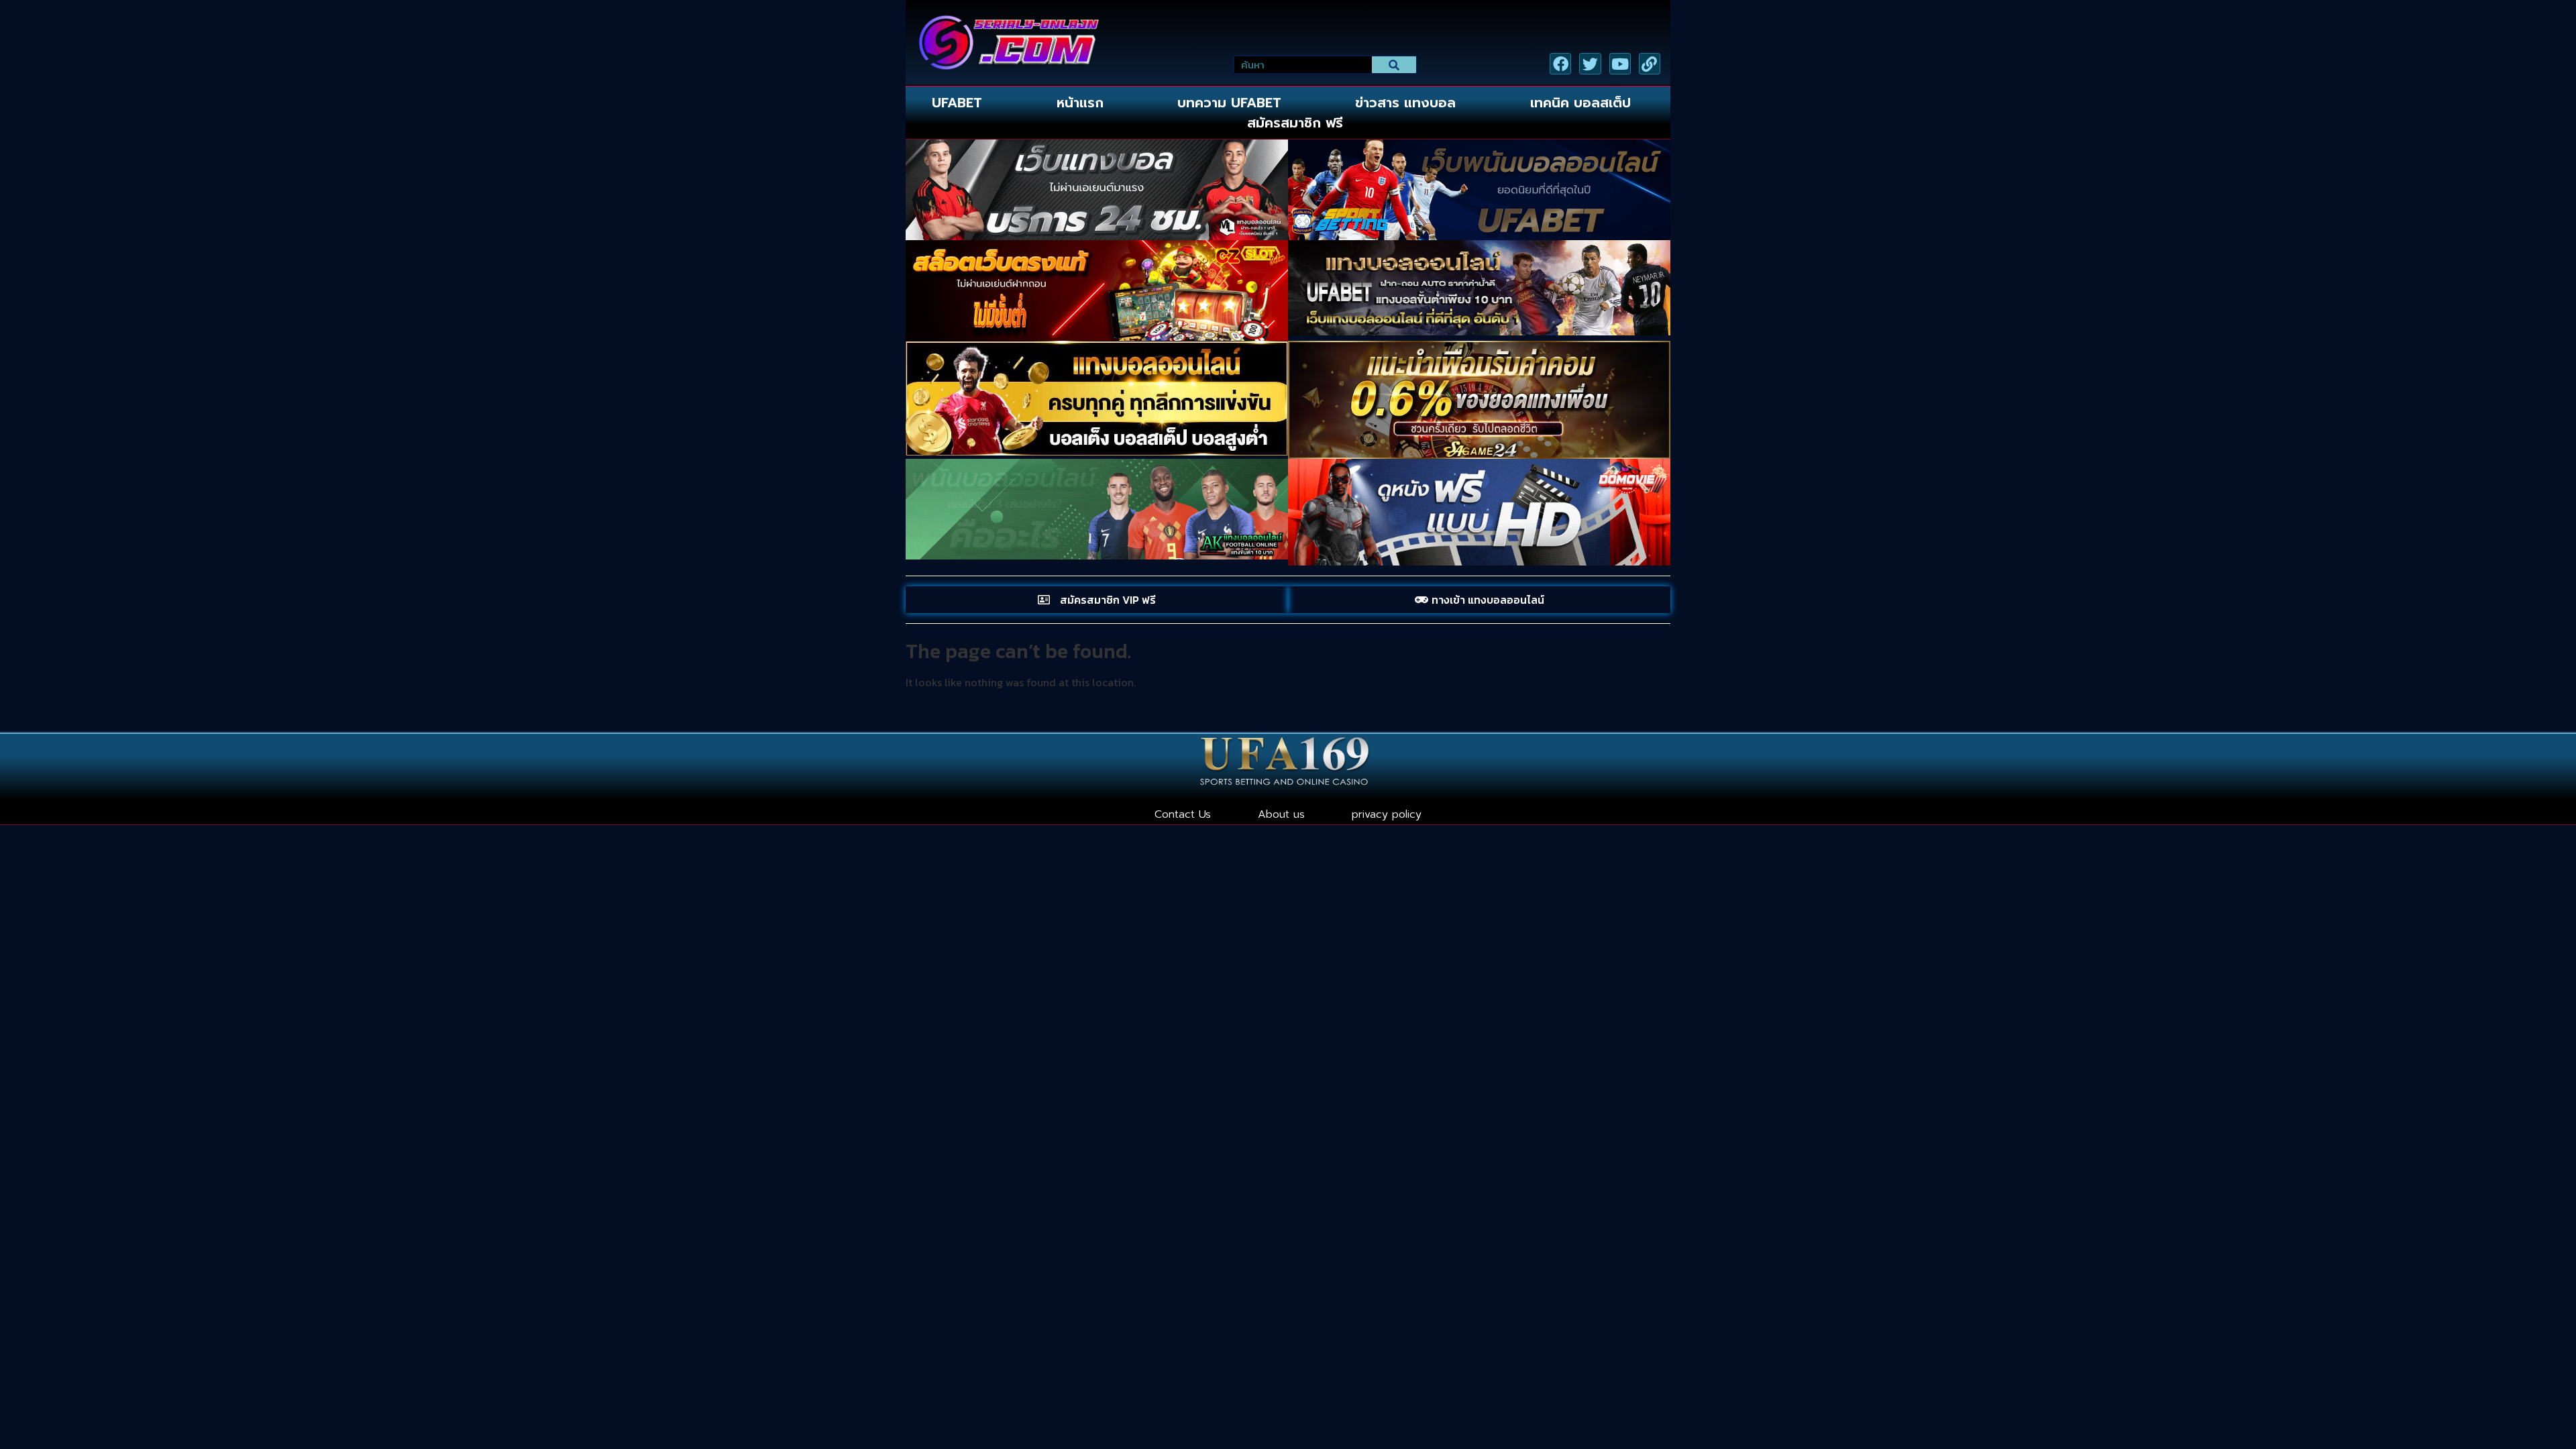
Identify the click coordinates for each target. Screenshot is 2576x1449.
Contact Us (1183, 814)
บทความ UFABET (1229, 103)
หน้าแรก (1080, 103)
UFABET (957, 103)
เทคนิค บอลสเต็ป (1580, 103)
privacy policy (1387, 814)
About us (1281, 814)
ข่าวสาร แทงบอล (1405, 103)
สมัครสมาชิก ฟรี (1295, 123)
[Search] (1394, 65)
